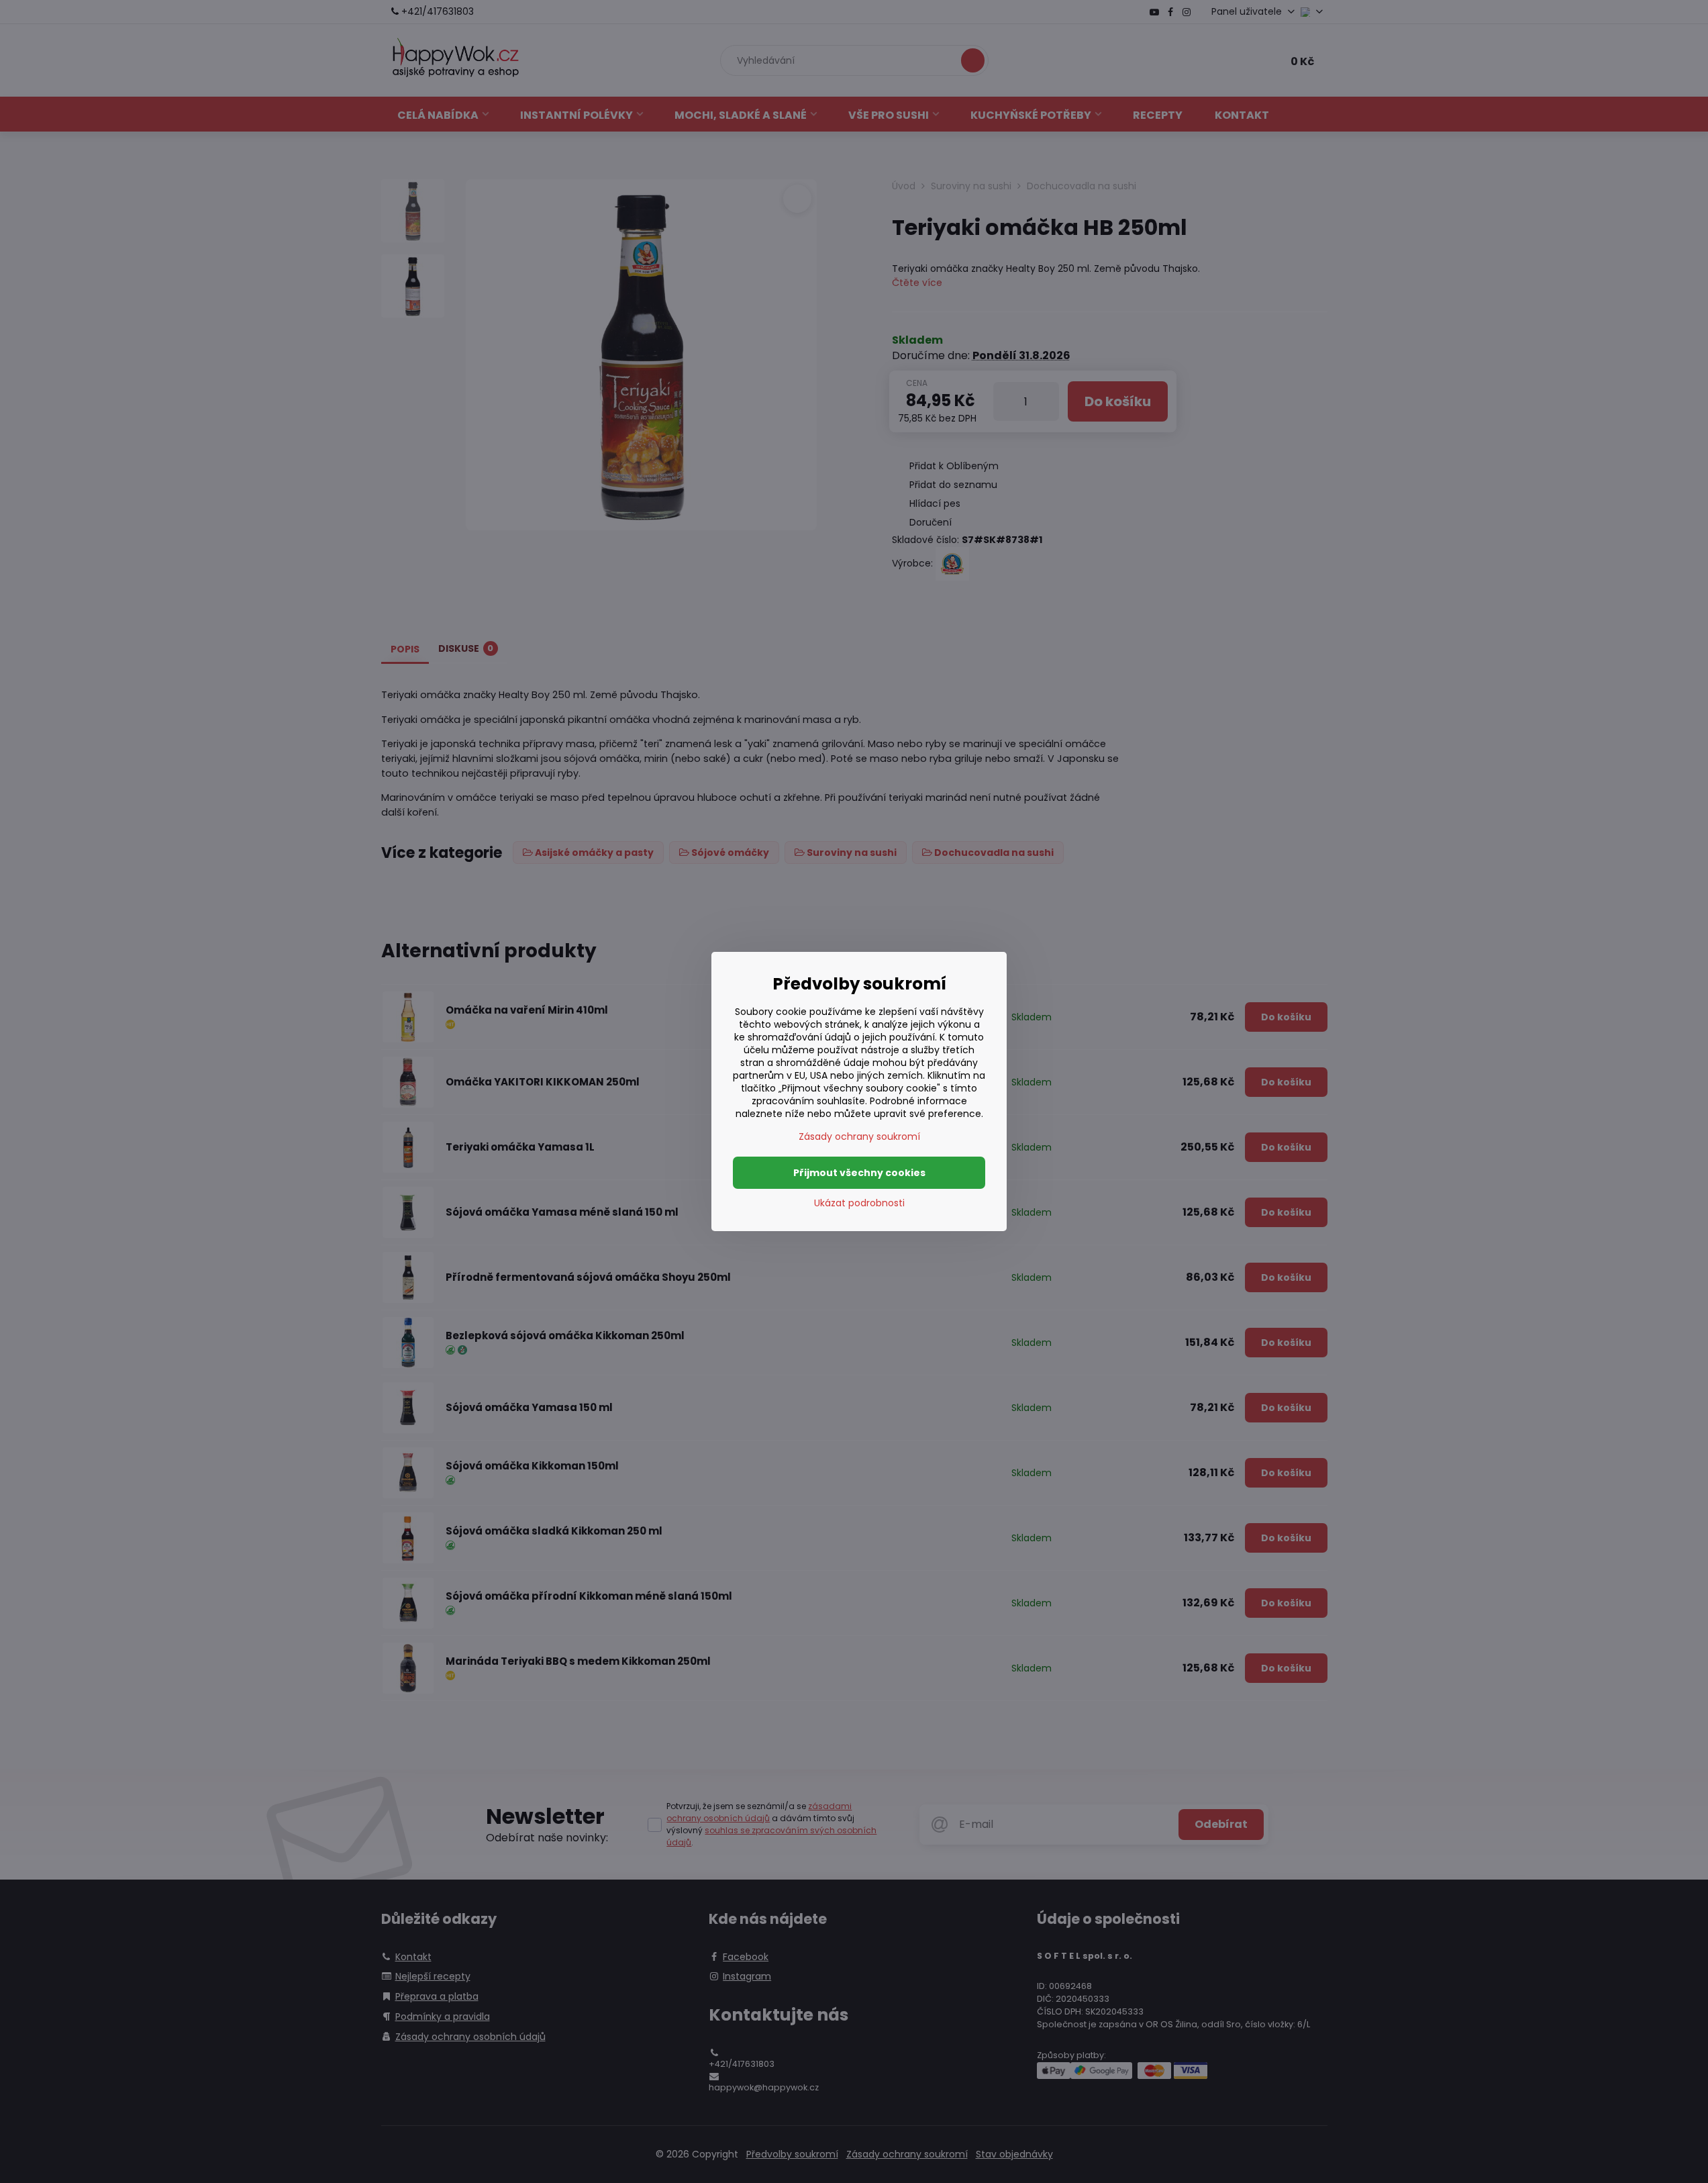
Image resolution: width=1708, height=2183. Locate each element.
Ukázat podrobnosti (859, 1203)
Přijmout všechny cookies (859, 1173)
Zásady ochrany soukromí (859, 1136)
